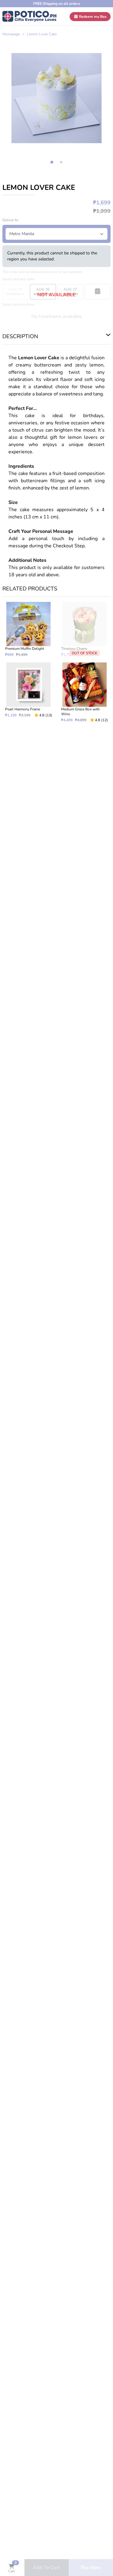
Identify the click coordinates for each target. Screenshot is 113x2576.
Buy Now (91, 2568)
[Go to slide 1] (52, 162)
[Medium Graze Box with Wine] (85, 692)
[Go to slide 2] (61, 162)
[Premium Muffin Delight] (29, 629)
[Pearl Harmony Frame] (29, 692)
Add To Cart (46, 2568)
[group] (56, 98)
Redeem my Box (92, 17)
